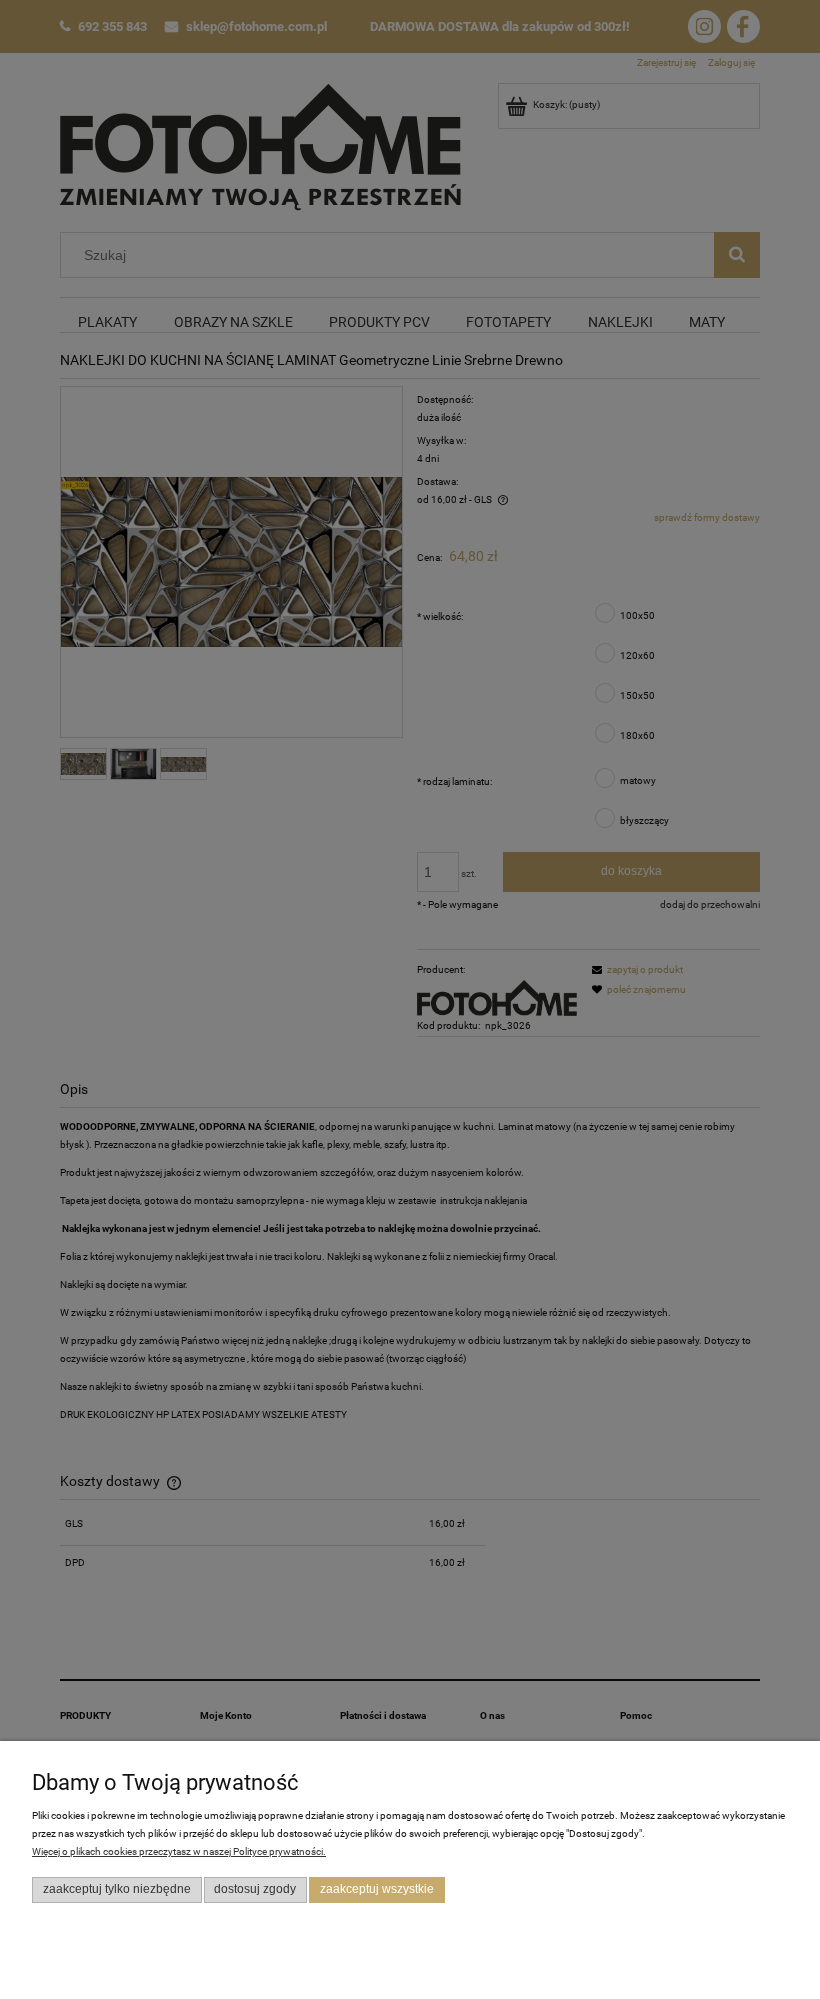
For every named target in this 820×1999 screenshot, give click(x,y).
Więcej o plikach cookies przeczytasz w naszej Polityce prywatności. (179, 1851)
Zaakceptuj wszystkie (377, 1889)
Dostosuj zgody (255, 1889)
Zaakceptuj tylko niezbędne (117, 1889)
